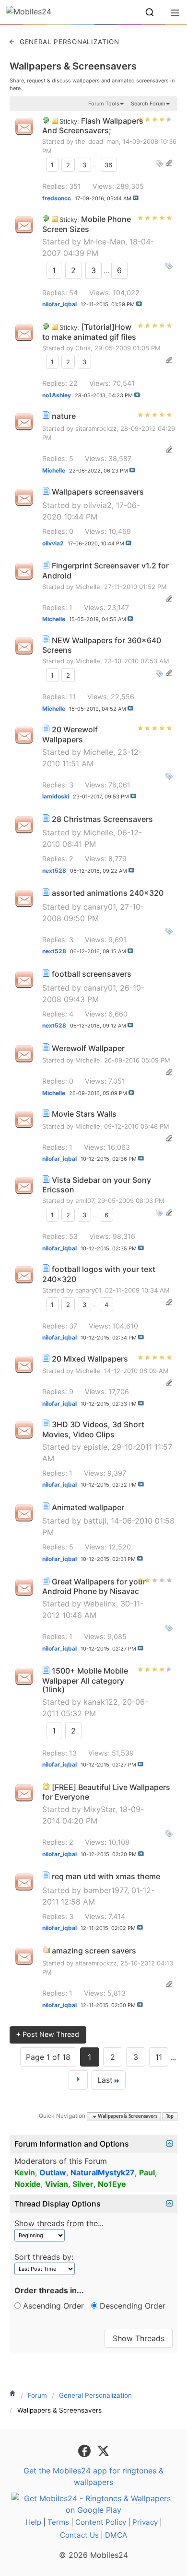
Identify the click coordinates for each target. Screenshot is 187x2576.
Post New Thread (48, 2034)
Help (33, 2522)
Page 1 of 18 (48, 2057)
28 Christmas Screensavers (102, 819)
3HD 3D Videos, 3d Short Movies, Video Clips (93, 1429)
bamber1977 (105, 1890)
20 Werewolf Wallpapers (70, 734)
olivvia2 (98, 505)
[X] (103, 2450)
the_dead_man (97, 141)
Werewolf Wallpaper (88, 1048)
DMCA (116, 2535)
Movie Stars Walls (84, 1114)
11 (159, 2057)
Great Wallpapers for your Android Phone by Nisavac (94, 1587)
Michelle (88, 587)
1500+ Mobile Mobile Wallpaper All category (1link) (85, 1680)
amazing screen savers (94, 1951)
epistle (95, 1447)
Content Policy (101, 2522)
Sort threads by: (44, 2257)
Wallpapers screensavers (98, 492)
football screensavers (92, 974)
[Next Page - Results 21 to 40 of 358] (78, 2080)
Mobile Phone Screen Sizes (87, 224)
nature (64, 416)
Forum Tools (104, 104)
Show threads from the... (59, 2223)
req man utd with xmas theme (106, 1876)
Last (105, 2080)
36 (108, 165)
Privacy (145, 2522)
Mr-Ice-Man (104, 242)
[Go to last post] (136, 198)
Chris (83, 348)
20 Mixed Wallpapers (90, 1359)
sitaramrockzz (96, 428)
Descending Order (131, 2306)
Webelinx (100, 1604)
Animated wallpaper (88, 1507)
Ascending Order (52, 2306)
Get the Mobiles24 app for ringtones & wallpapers (93, 2476)
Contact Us (79, 2535)
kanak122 (101, 1702)
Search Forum (148, 104)
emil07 (84, 1201)
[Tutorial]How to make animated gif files (89, 332)
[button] (150, 12)
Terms (58, 2522)
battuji (95, 1521)
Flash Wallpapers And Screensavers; (93, 126)
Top (170, 2117)
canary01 (99, 907)
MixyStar (99, 1809)
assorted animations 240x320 (108, 893)
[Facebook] (86, 2450)
